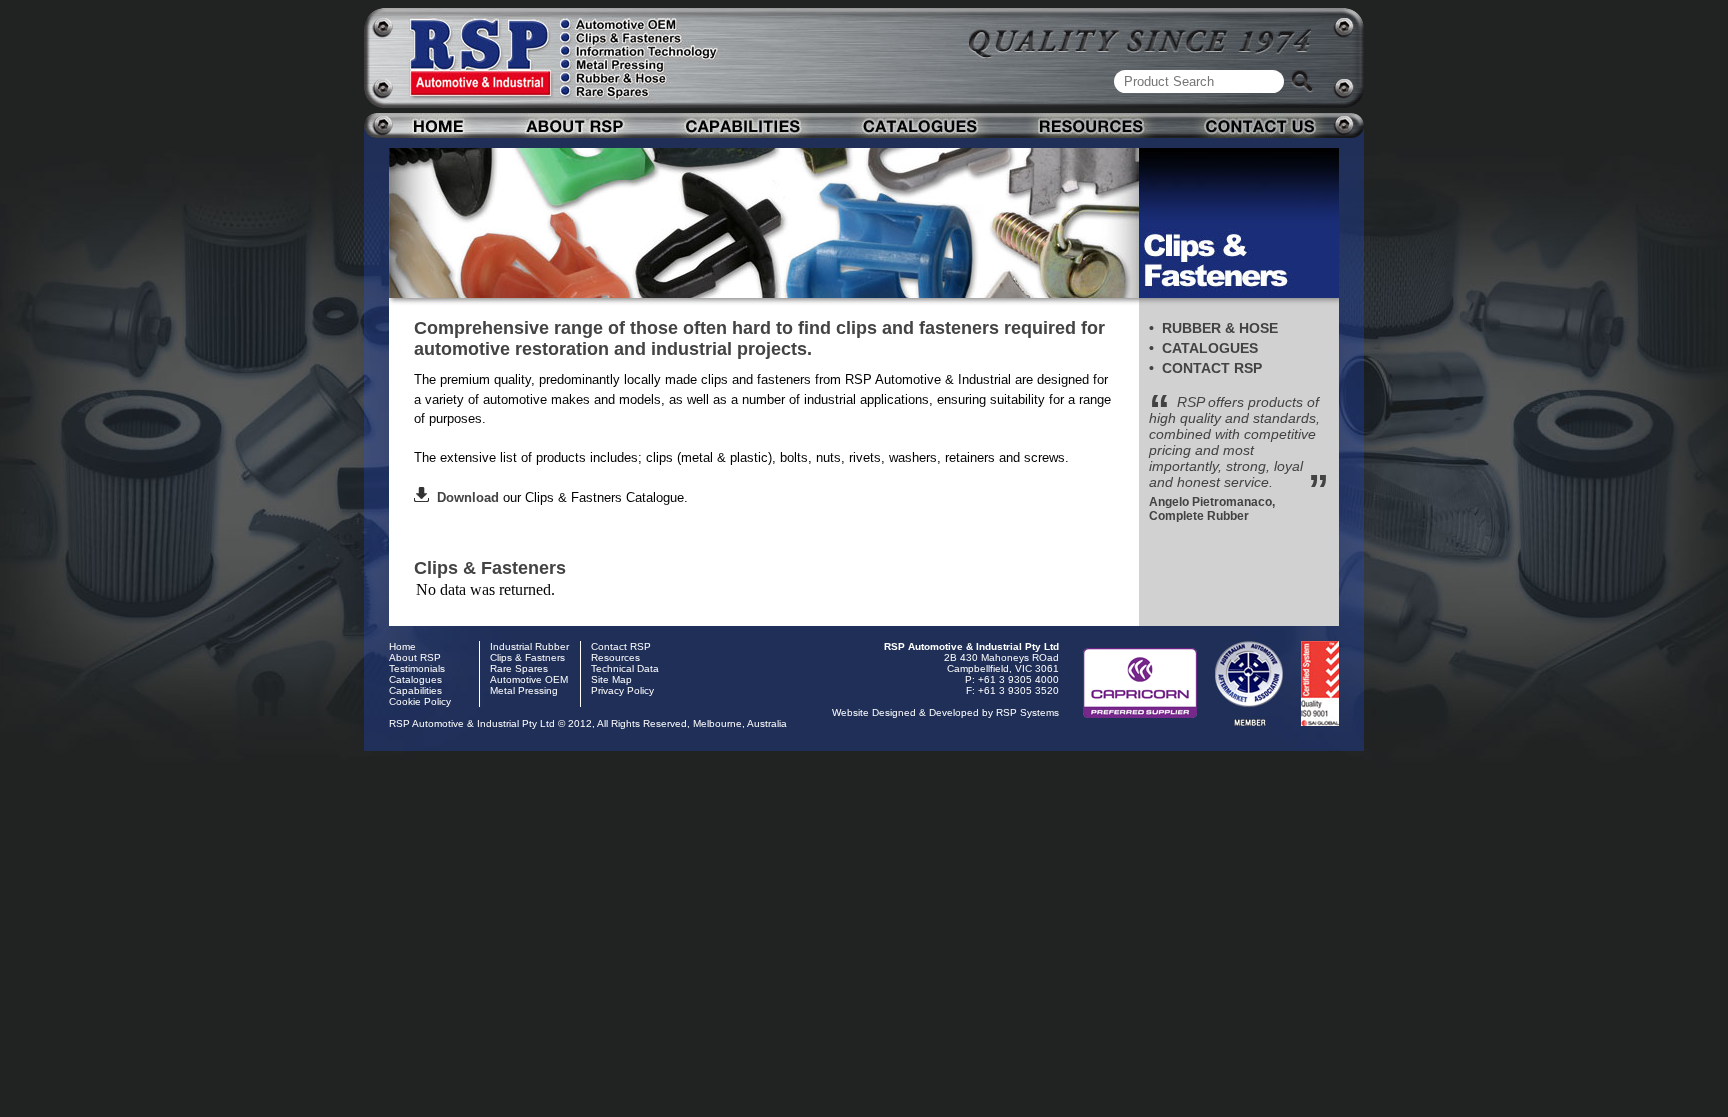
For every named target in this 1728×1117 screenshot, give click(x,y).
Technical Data (625, 668)
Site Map (611, 679)
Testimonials (417, 668)
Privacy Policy (622, 690)
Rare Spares (519, 668)
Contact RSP (621, 646)
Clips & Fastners (527, 657)
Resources (615, 657)
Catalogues (415, 679)
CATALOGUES (1210, 348)
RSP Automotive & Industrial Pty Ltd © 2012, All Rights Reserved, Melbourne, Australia (588, 723)
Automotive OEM (529, 679)
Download (464, 497)
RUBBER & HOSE (1220, 328)
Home (402, 646)
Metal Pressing (524, 690)
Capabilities (415, 690)
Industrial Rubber (529, 646)
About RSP (415, 657)
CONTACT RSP (1212, 368)
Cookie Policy (420, 701)
